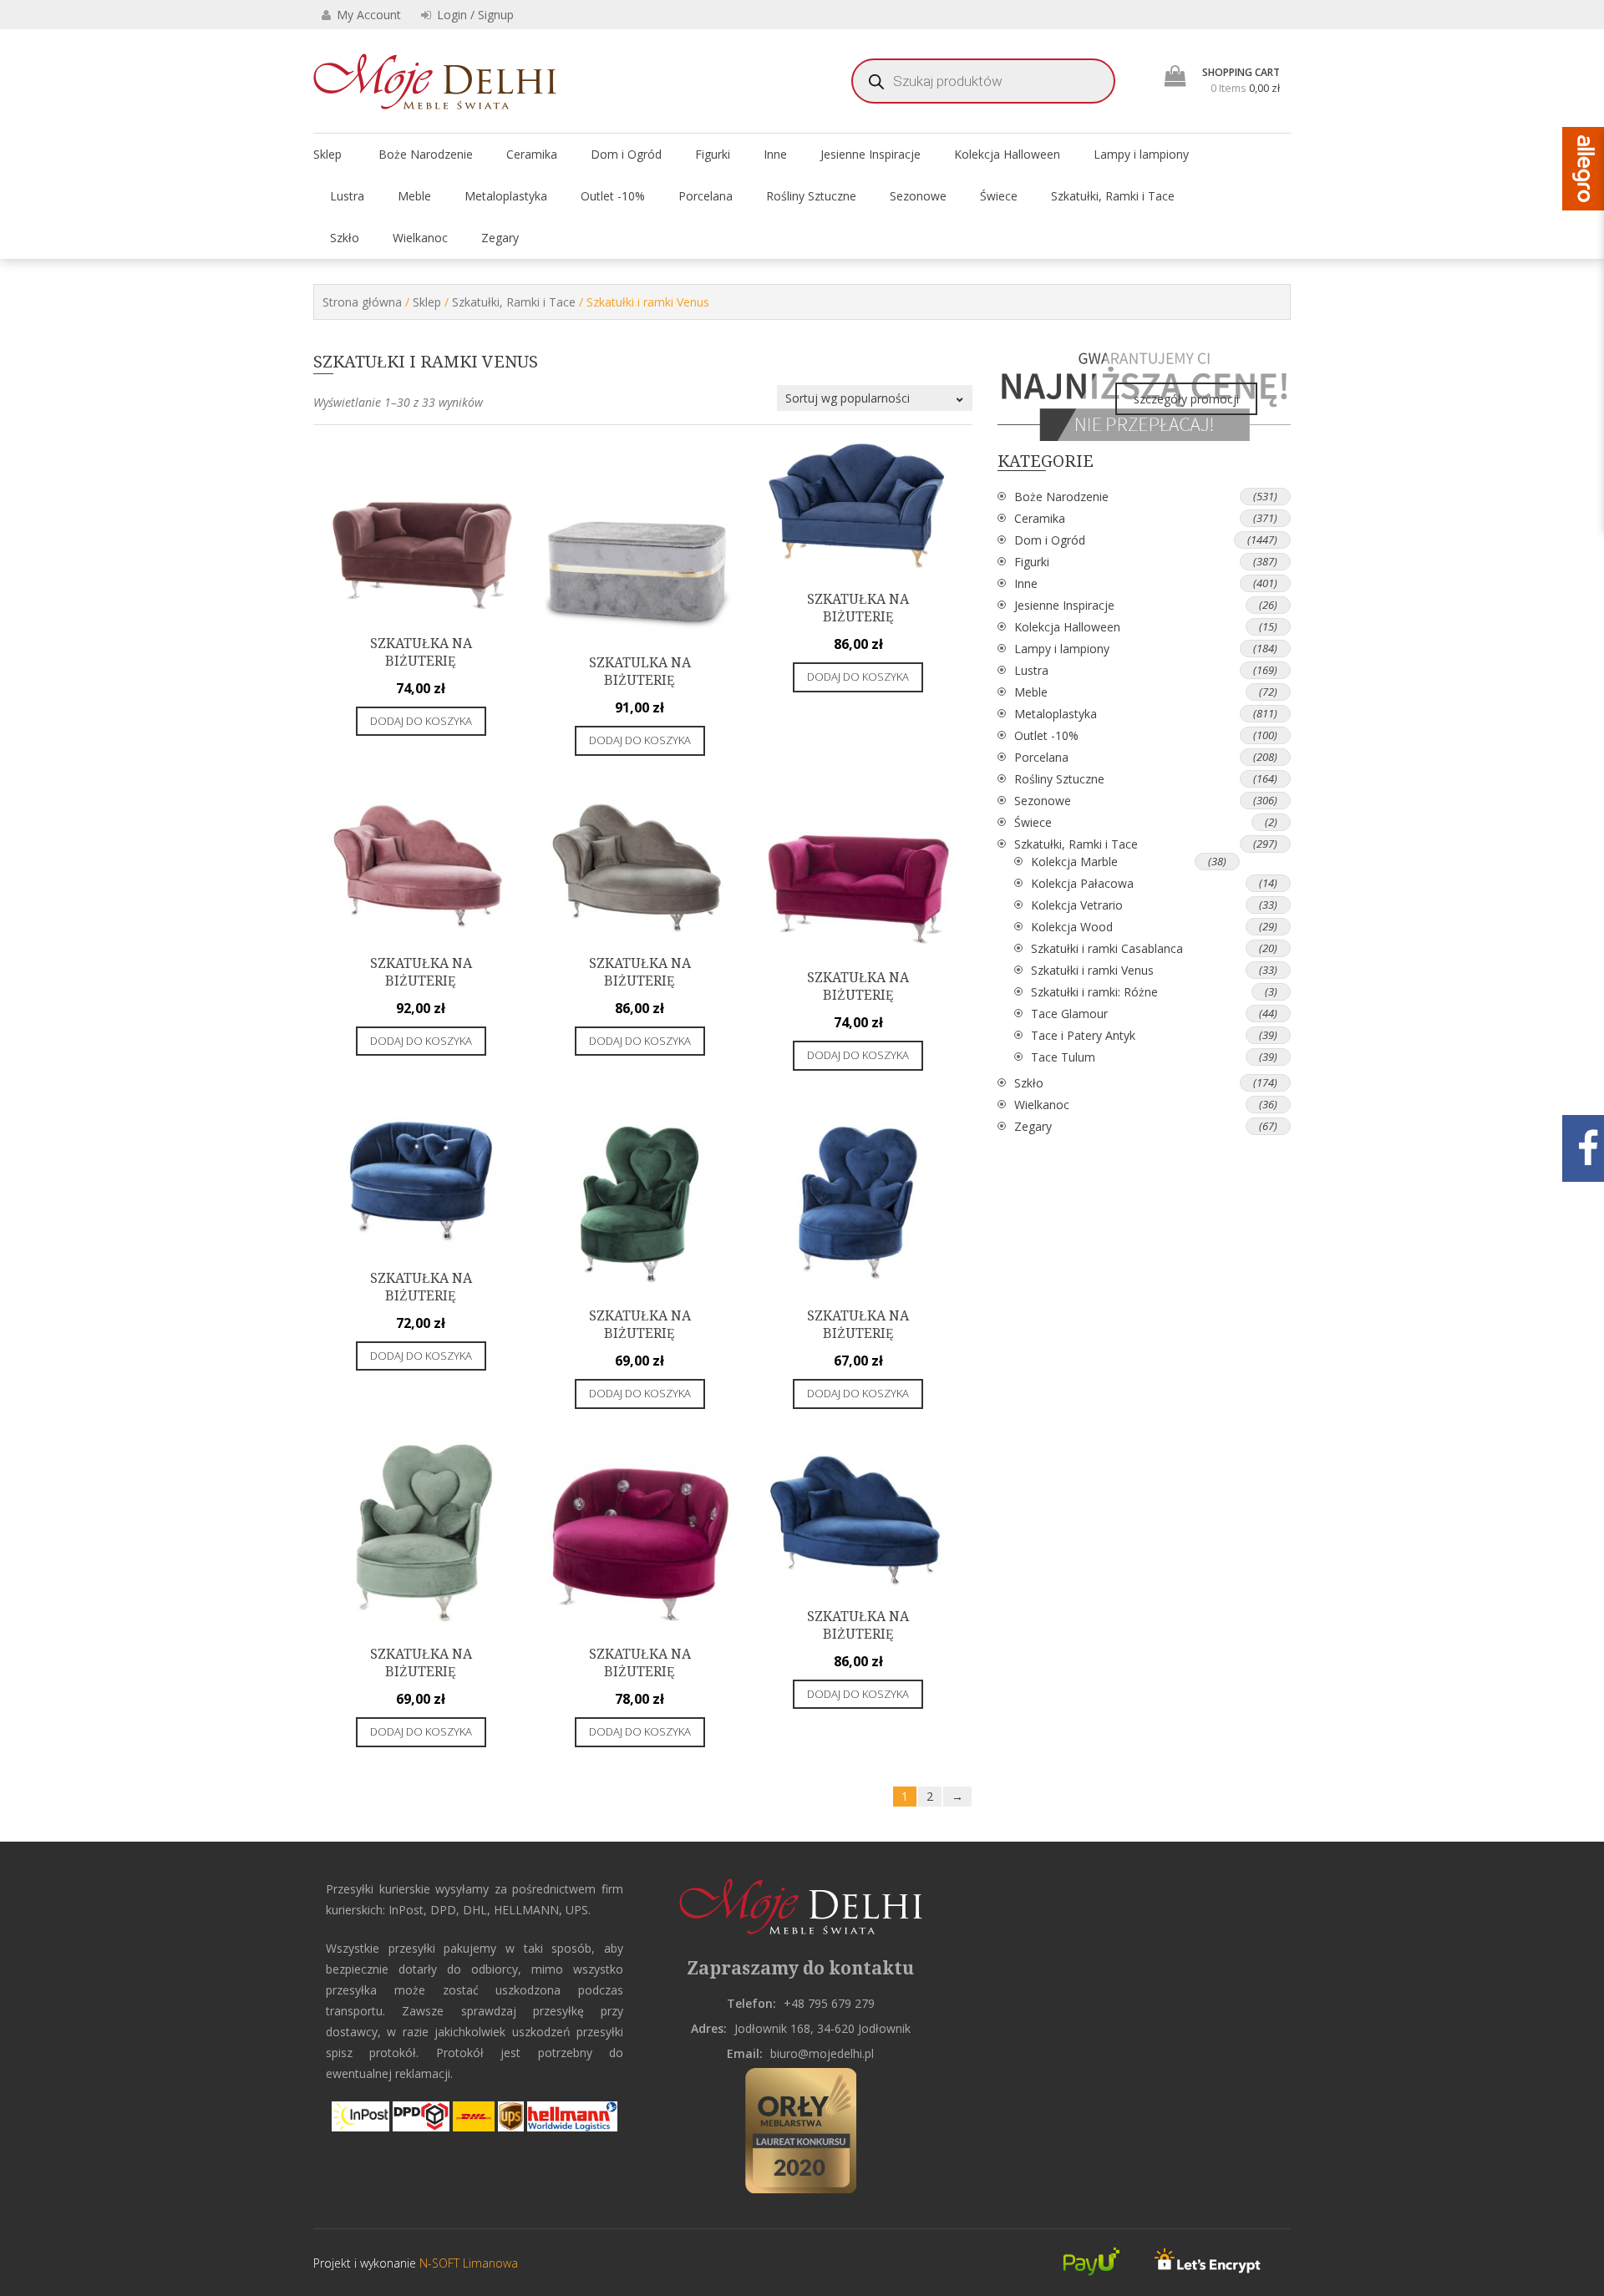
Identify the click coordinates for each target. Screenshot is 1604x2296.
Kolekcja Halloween (1007, 154)
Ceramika (532, 154)
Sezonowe (918, 196)
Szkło (345, 238)
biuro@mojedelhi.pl (822, 2053)
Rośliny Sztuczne (811, 196)
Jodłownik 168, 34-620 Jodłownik (822, 2028)
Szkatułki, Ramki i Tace (1113, 196)
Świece (999, 196)
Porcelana (706, 196)
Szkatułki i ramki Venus (1092, 970)
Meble (414, 196)
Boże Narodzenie (426, 154)
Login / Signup (474, 15)
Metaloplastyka (506, 196)
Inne (775, 154)
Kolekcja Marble (1074, 862)
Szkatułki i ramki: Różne (1094, 992)
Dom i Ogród (626, 154)
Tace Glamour (1069, 1014)
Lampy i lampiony (1141, 154)
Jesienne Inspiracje (871, 154)
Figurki (713, 154)
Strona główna (362, 302)
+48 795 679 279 (829, 2003)
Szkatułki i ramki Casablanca (1107, 948)
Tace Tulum (1063, 1057)
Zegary (500, 238)
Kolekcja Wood (1072, 927)
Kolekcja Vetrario (1077, 905)
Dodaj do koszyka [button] (421, 721)
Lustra (347, 196)
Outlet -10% (613, 196)
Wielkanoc (420, 238)
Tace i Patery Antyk (1083, 1035)
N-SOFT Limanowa (467, 2263)
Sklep (327, 154)
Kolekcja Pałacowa (1082, 883)
